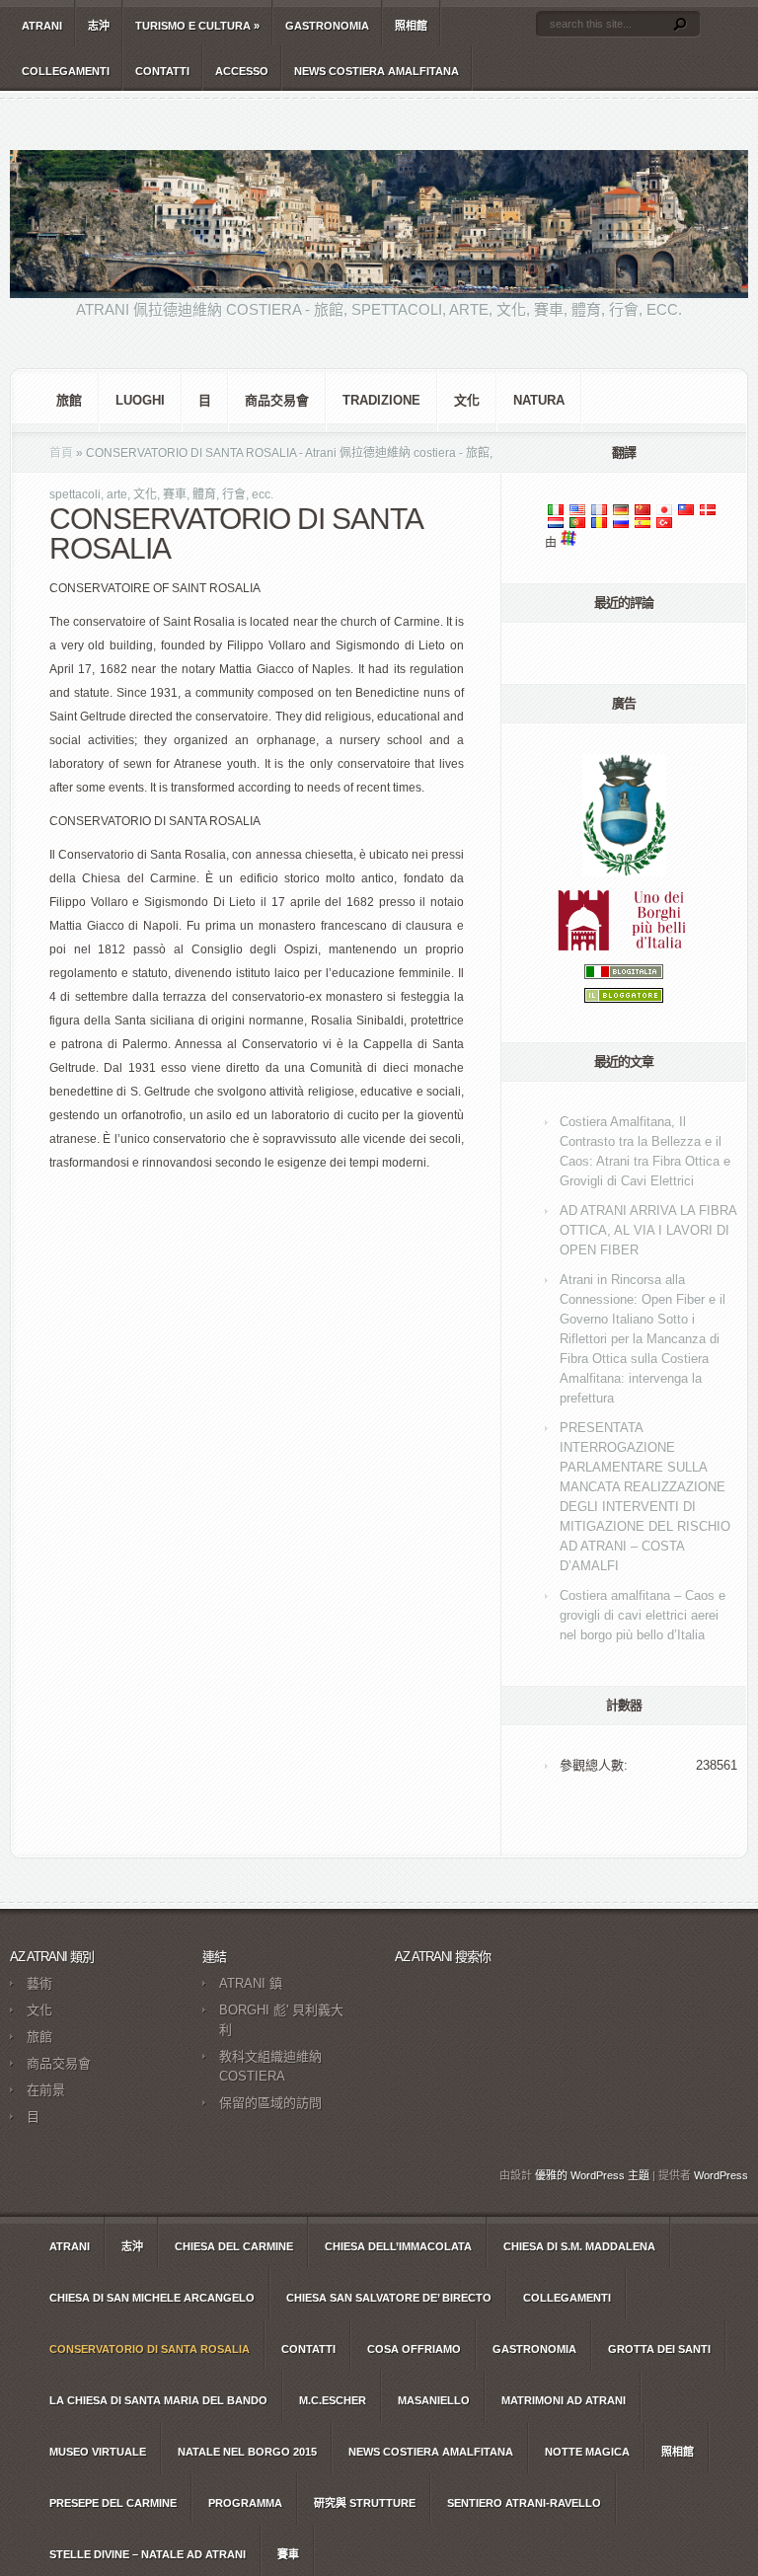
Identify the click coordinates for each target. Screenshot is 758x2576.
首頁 (61, 453)
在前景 (46, 2090)
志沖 (99, 26)
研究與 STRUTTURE (365, 2503)
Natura (539, 400)
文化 (467, 400)
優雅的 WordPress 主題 (592, 2175)
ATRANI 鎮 (251, 1983)
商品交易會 (277, 400)
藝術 (39, 1983)
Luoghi (140, 400)
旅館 (69, 400)
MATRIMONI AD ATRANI (564, 2400)
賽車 (288, 2554)
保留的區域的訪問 (270, 2103)
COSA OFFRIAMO (414, 2349)
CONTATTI (162, 71)
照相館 (411, 26)
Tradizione (381, 400)
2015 (247, 2452)
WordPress (721, 2175)
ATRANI (42, 26)
